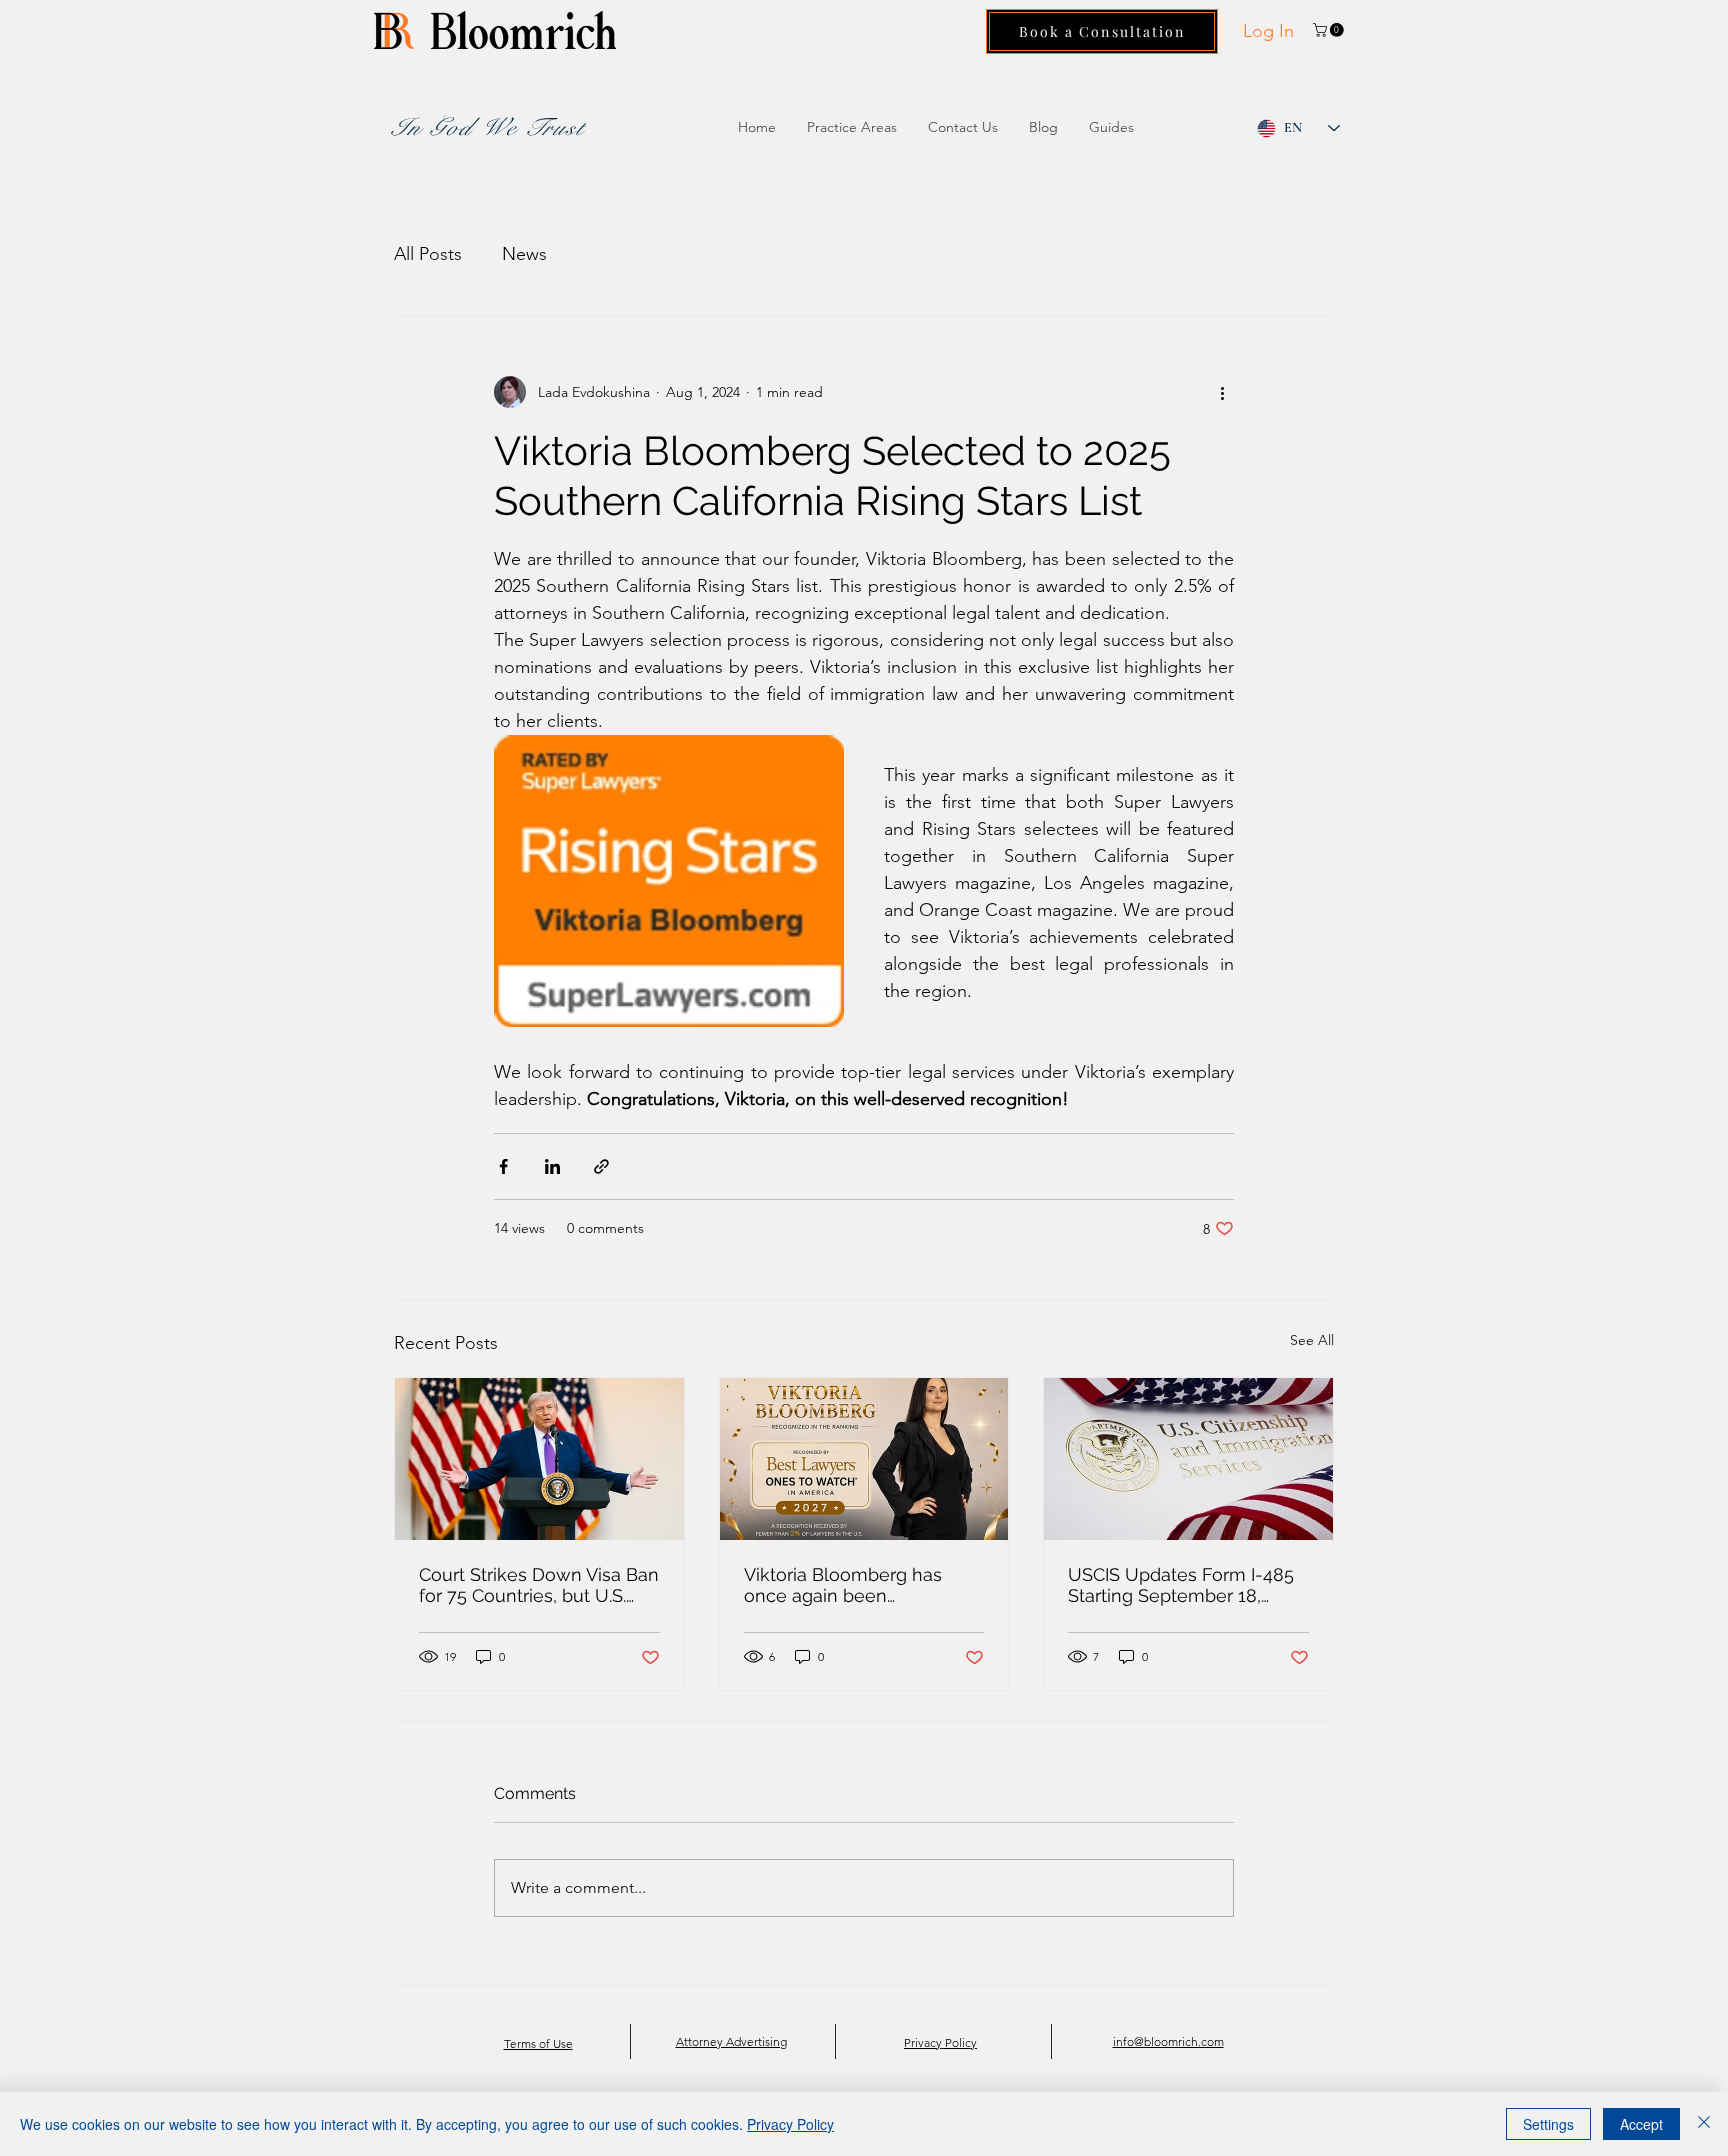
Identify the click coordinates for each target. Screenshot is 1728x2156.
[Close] (1704, 2124)
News (524, 254)
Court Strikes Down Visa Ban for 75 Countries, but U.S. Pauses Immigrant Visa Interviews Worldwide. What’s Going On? (539, 1585)
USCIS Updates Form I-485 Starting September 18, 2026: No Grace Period (1181, 1585)
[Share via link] (601, 1166)
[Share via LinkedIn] (552, 1166)
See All (1312, 1340)
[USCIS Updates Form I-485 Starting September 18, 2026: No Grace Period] (1188, 1459)
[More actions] (1222, 392)
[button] (1330, 30)
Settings (1548, 2124)
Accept (1641, 2124)
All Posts (428, 254)
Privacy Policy (790, 2124)
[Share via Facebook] (503, 1166)
